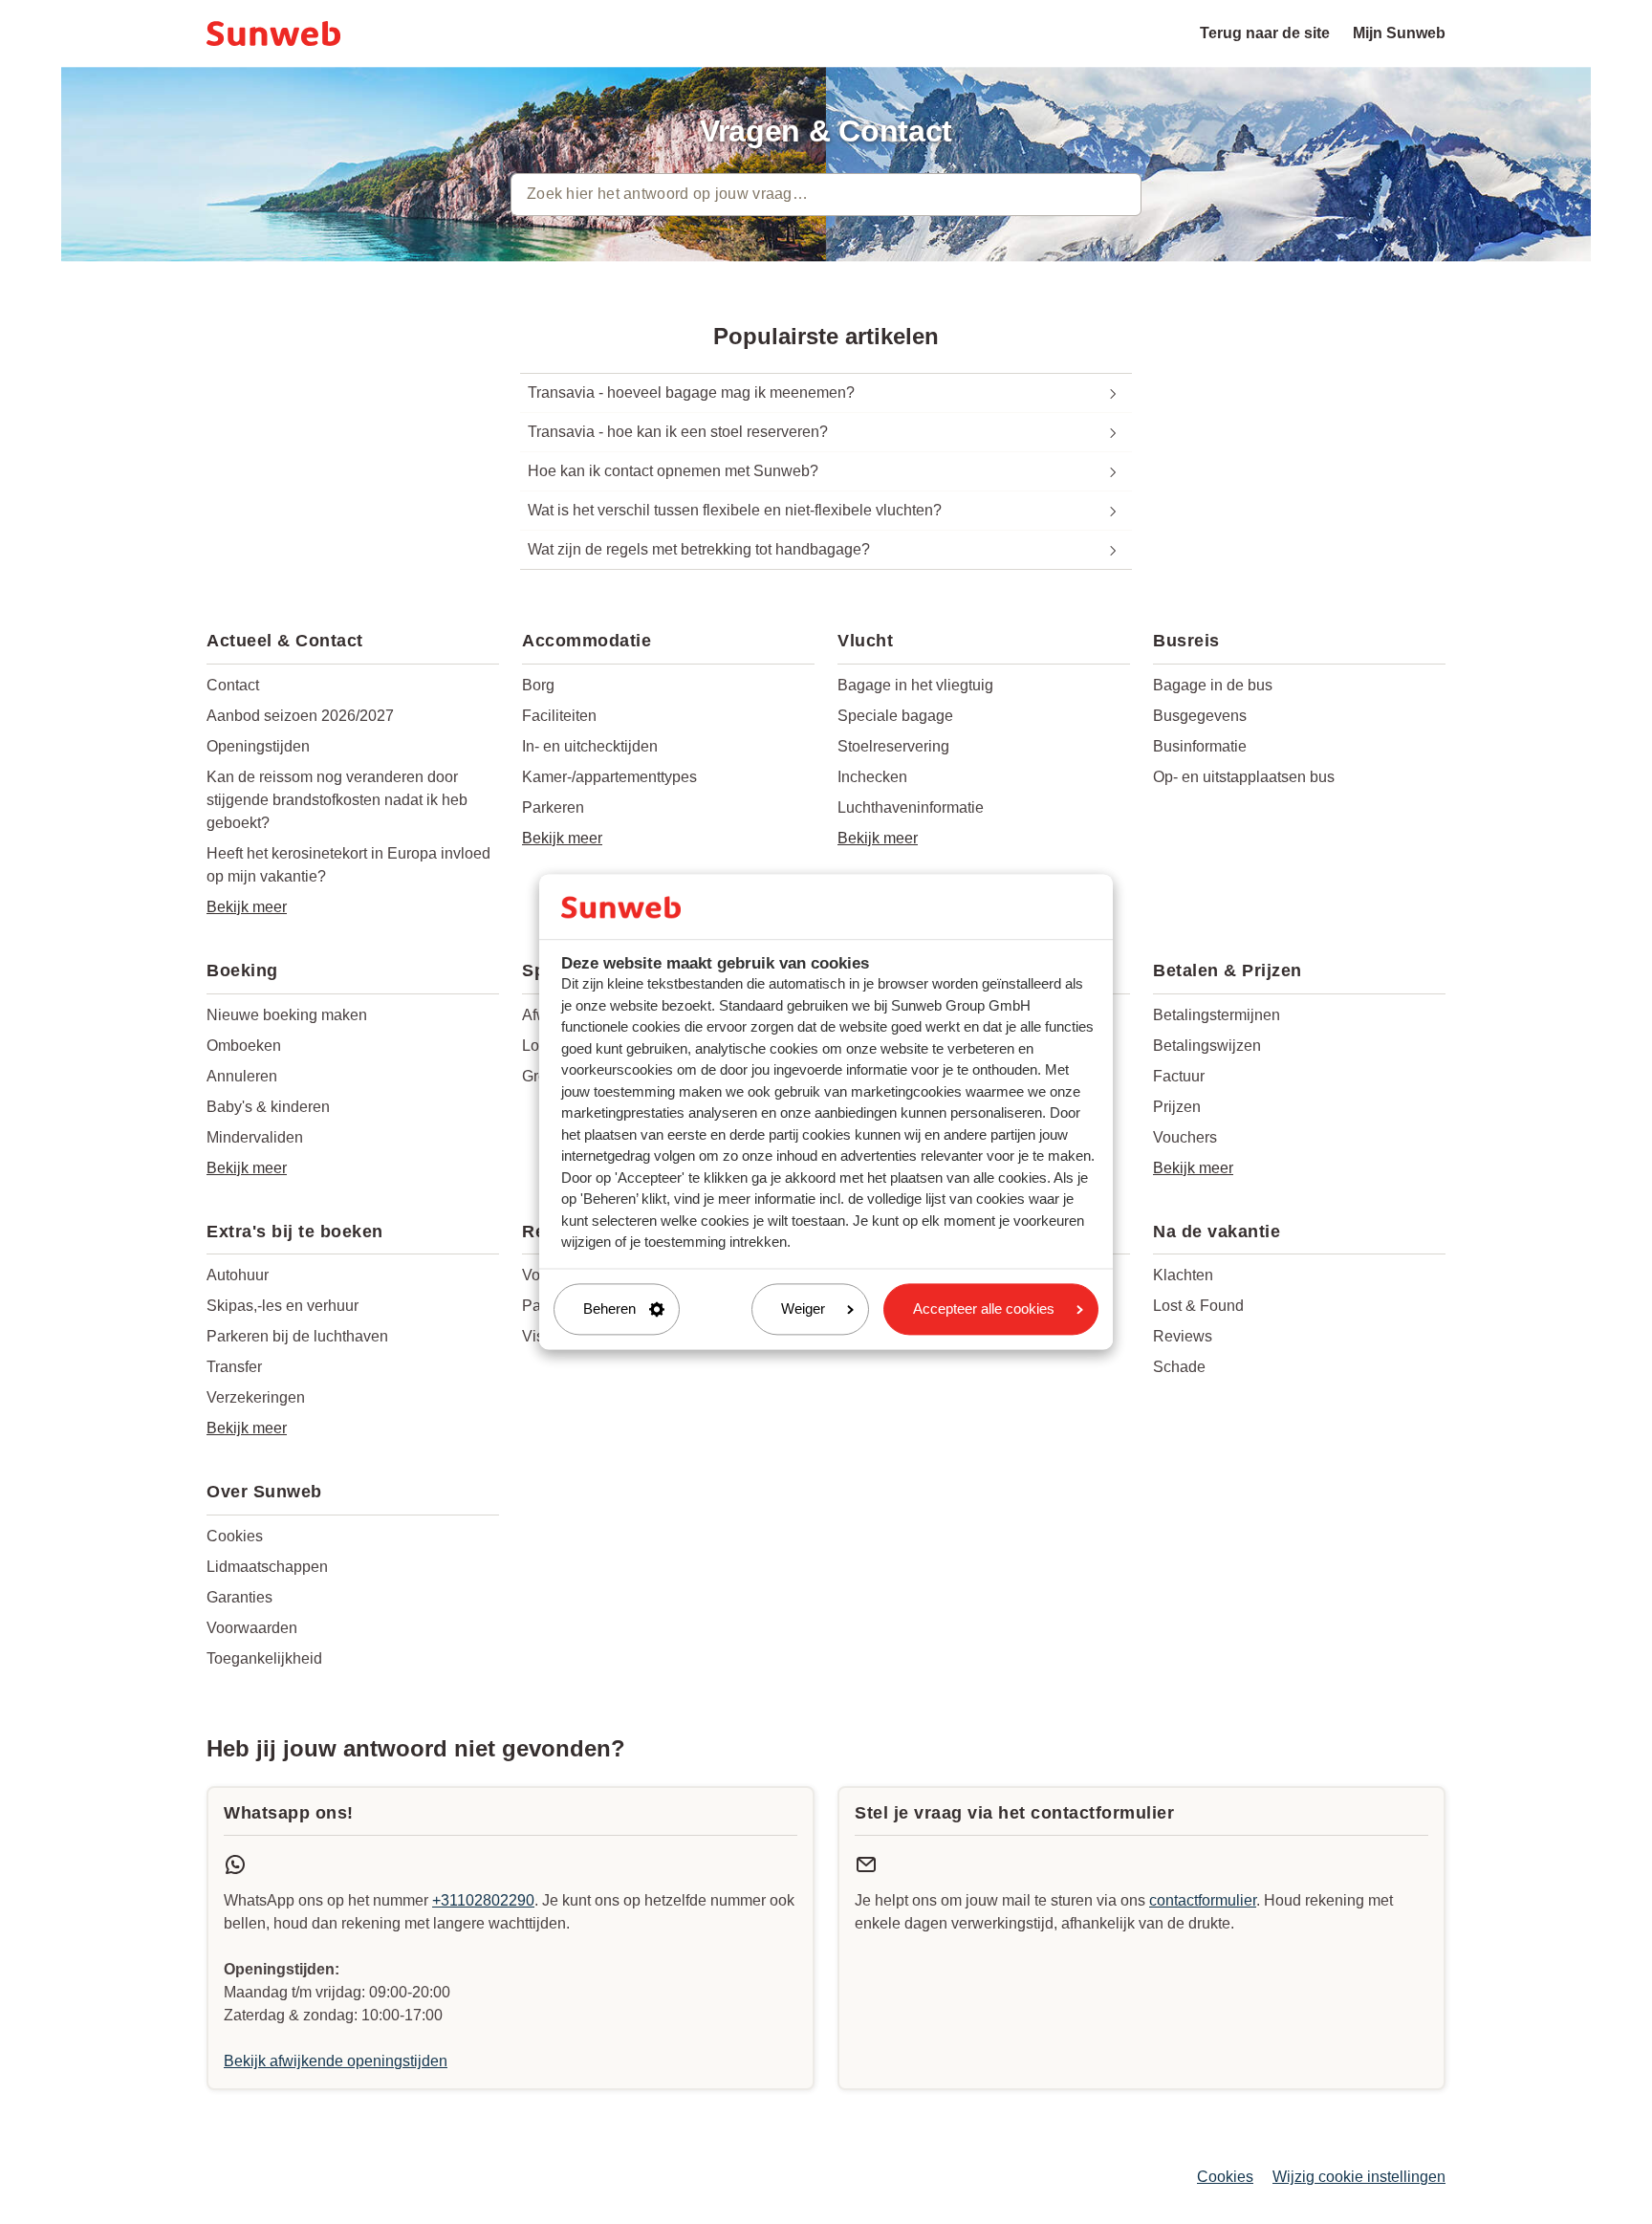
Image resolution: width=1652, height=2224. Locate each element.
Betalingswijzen (1207, 1046)
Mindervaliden (255, 1137)
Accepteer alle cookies (984, 1308)
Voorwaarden (252, 1628)
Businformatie (1200, 746)
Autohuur (238, 1275)
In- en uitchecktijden (590, 746)
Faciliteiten (559, 716)
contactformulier (1203, 1900)
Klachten (1183, 1275)
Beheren (609, 1308)
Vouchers (1185, 1137)
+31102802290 (483, 1900)
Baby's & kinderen (268, 1107)
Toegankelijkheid (264, 1658)
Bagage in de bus (1213, 685)
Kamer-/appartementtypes (609, 777)
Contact (233, 685)
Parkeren (553, 807)
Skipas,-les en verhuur (283, 1306)
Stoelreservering (893, 746)
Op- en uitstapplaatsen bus (1244, 777)
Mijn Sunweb (1399, 33)
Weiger (803, 1308)
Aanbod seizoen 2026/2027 (300, 716)
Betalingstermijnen (1217, 1015)
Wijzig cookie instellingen (1359, 2177)
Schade (1179, 1367)
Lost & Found (1198, 1306)
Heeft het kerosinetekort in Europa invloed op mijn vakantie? (348, 865)
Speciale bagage (895, 716)
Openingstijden (258, 746)
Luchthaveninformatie (911, 807)
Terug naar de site (1265, 33)
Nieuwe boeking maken (287, 1015)
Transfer (234, 1367)
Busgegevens (1200, 716)
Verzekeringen (256, 1397)
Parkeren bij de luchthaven (297, 1336)
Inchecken (872, 777)
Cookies (235, 1536)
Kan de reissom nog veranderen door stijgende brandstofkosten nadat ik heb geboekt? (337, 800)
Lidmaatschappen (267, 1567)
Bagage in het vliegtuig (915, 685)
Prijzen (1177, 1107)
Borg (538, 685)
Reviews (1183, 1336)
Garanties (239, 1597)
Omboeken (244, 1046)
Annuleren (242, 1076)
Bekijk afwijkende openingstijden (336, 2061)
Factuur (1179, 1076)
